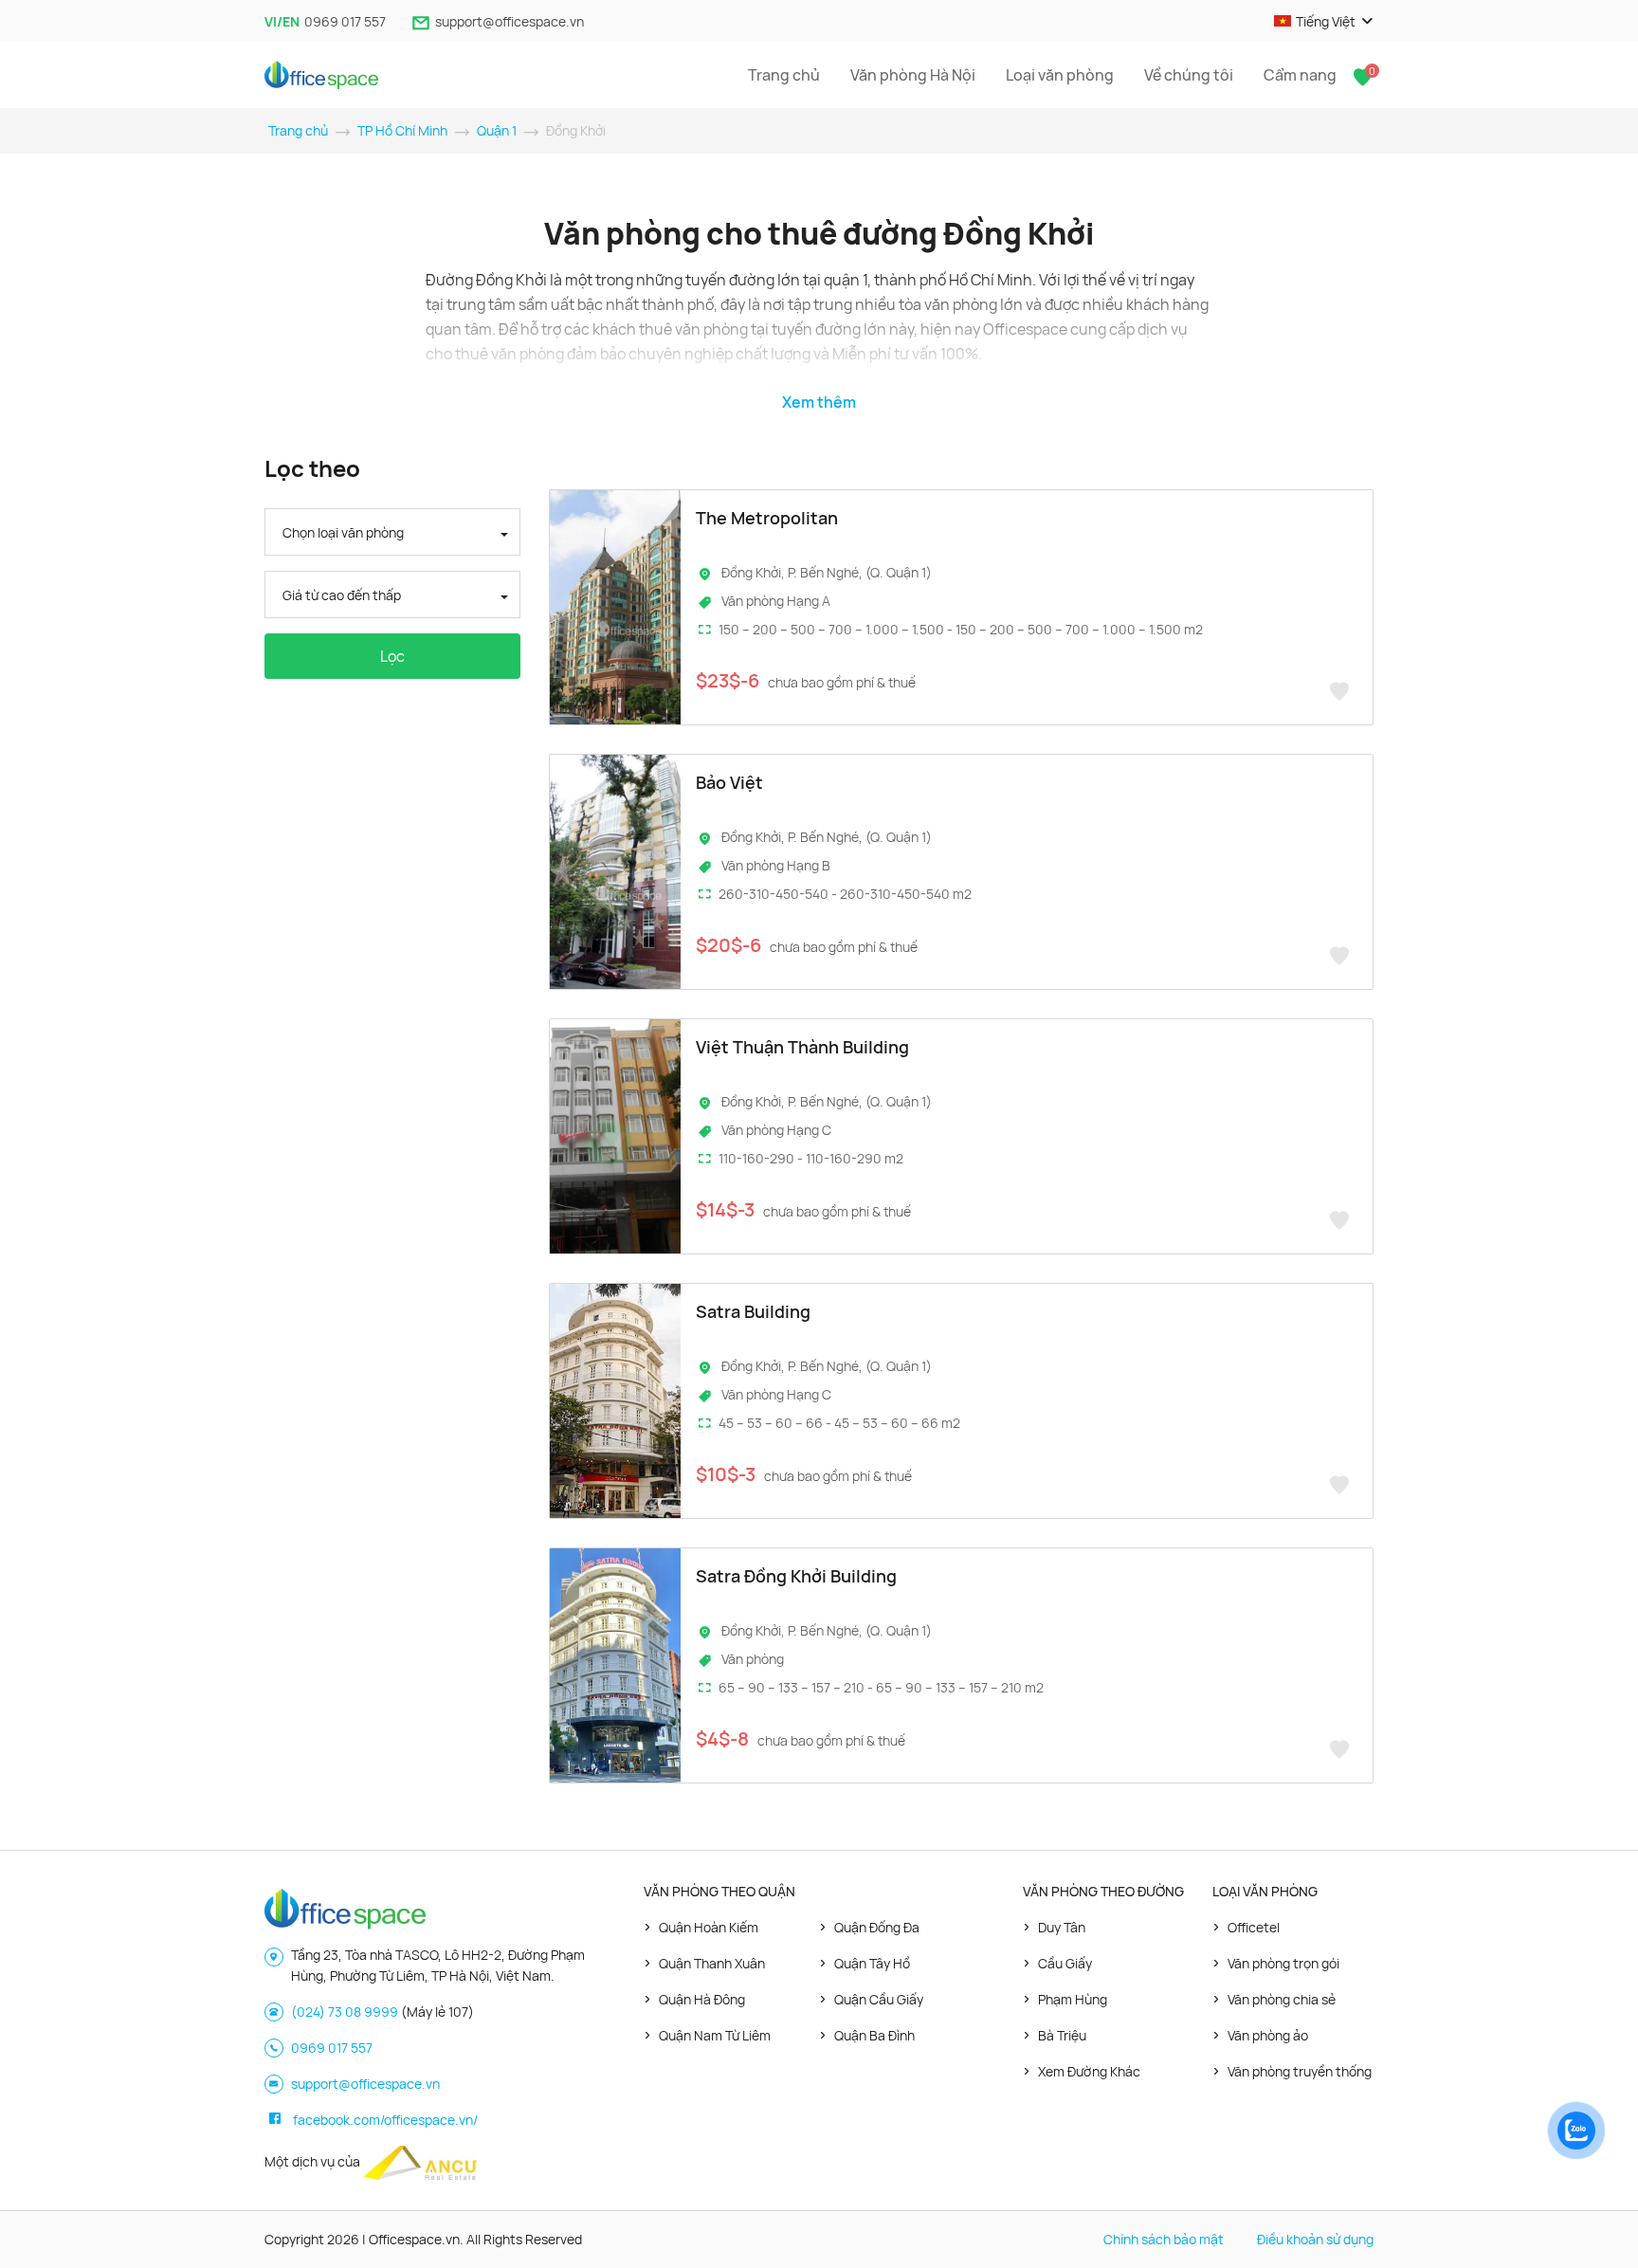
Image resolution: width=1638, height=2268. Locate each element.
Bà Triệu (1062, 2035)
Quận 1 (497, 130)
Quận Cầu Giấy (879, 1999)
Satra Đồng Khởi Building (796, 1576)
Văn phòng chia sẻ (1282, 1999)
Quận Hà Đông (702, 1999)
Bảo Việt (729, 782)
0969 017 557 (345, 21)
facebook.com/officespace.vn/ (385, 2120)
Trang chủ (784, 75)
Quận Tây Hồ (872, 1963)
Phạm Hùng (1073, 1999)
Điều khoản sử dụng (1315, 2239)
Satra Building (753, 1311)
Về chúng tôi (1189, 75)
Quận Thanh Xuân (712, 1963)
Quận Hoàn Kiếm (709, 1927)
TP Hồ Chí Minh (402, 130)
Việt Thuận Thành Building (802, 1047)
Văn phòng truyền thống (1300, 2071)
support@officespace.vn (510, 21)
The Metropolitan (767, 518)
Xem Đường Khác (1089, 2071)
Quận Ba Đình (874, 2035)
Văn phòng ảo (1268, 2035)
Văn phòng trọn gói (1283, 1963)
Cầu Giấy (1065, 1963)
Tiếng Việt (1326, 21)
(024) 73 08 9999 (345, 2012)
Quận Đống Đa (877, 1927)
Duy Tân (1062, 1927)
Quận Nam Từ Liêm (715, 2035)
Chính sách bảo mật (1164, 2239)
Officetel (1254, 1927)
